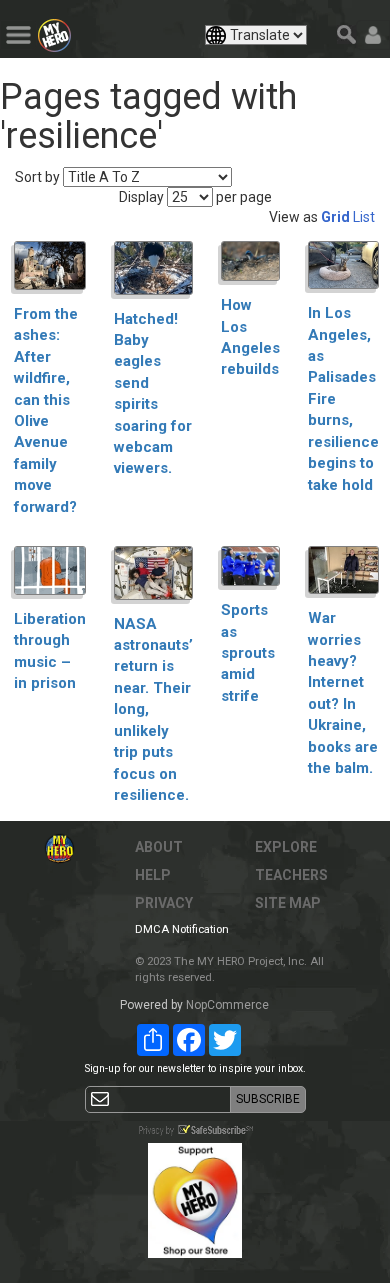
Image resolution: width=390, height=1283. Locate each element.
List (364, 217)
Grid (335, 217)
